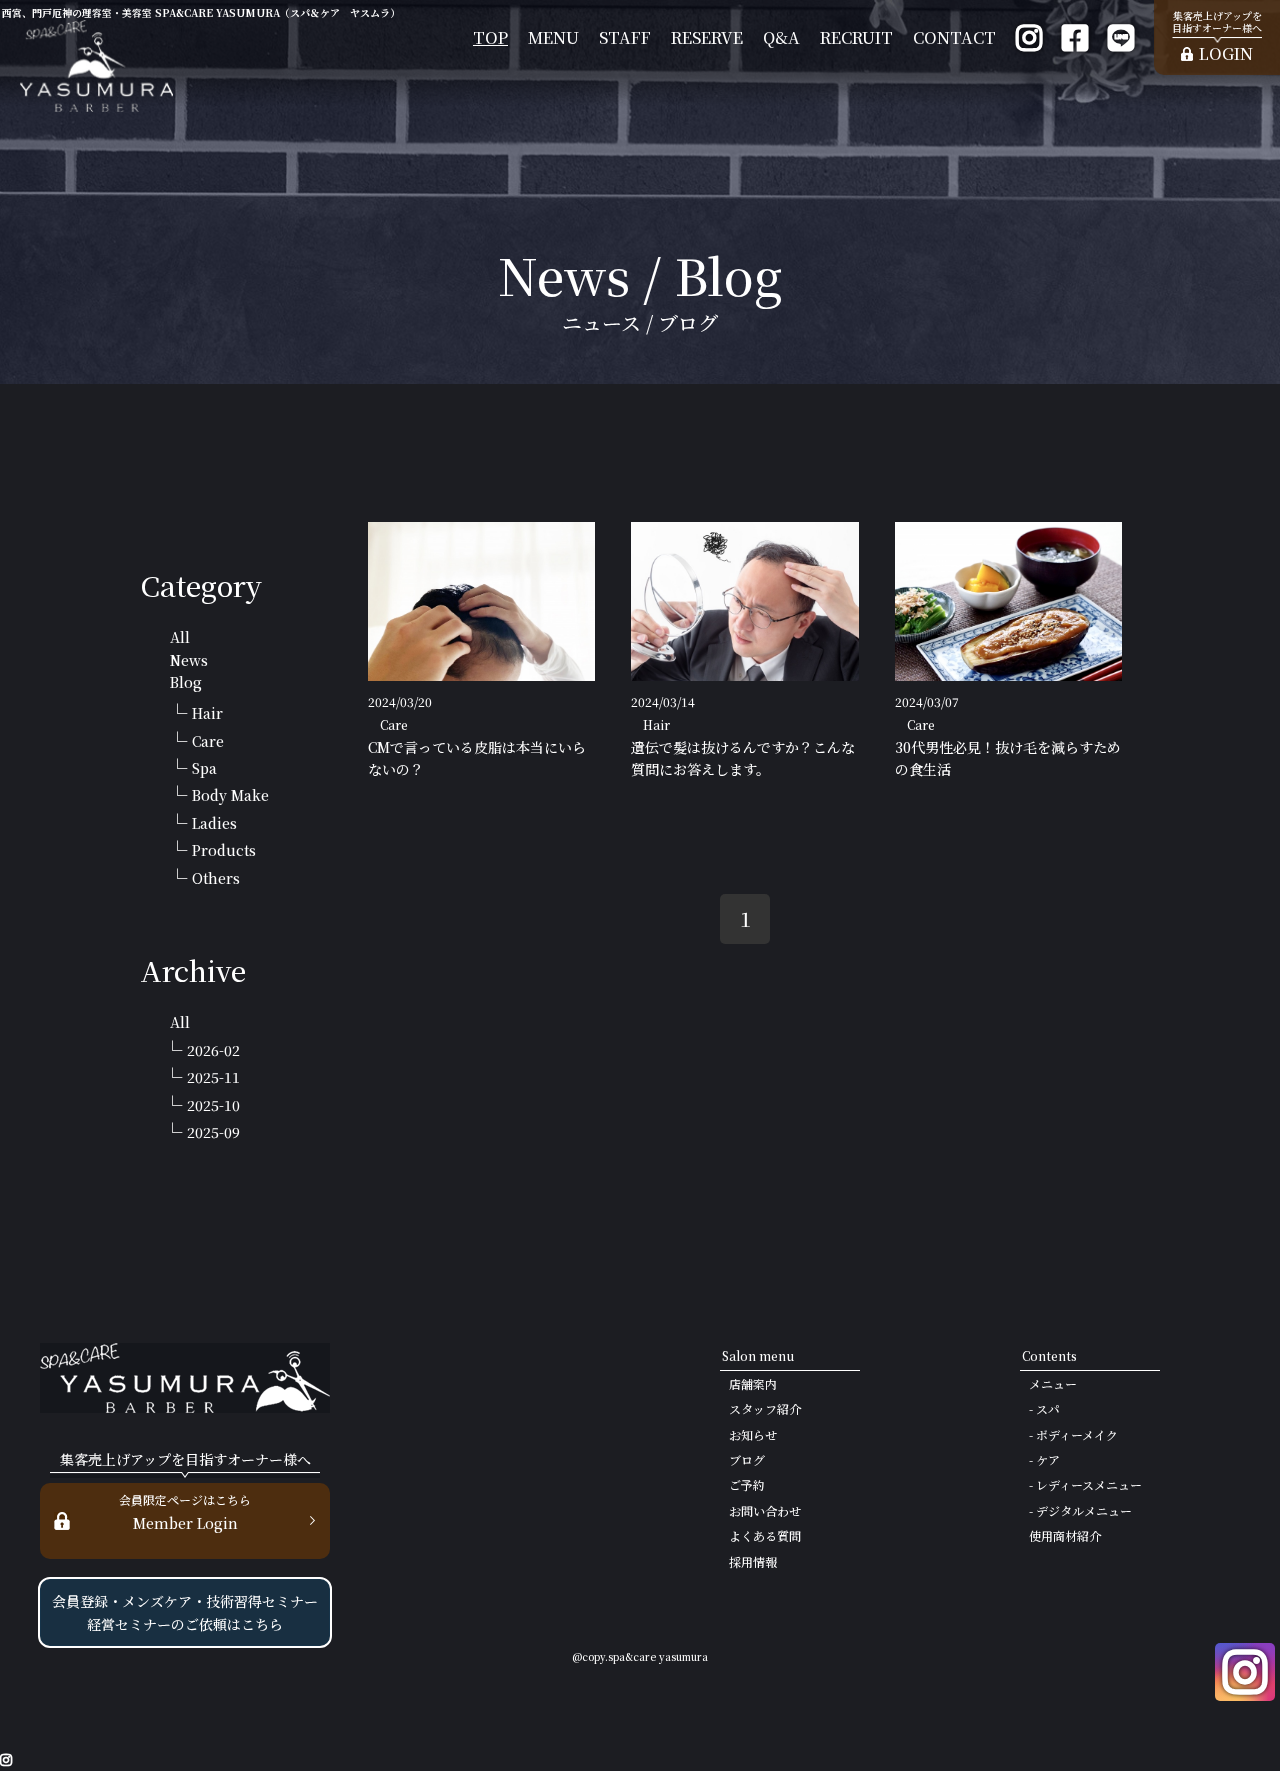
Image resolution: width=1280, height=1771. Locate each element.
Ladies (214, 823)
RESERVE (707, 37)
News (189, 660)
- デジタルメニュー (1080, 1510)
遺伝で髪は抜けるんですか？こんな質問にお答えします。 (743, 758)
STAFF (625, 37)
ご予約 (747, 1484)
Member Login (185, 1511)
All (180, 637)
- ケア (1044, 1459)
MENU (553, 37)
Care (208, 741)
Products (224, 850)
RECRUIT (856, 37)
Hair (207, 713)
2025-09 (213, 1132)
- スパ (1044, 1408)
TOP (490, 37)
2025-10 (213, 1105)
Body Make (230, 795)
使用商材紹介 (1065, 1535)
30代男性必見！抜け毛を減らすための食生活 (1008, 758)
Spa (204, 768)
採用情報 (753, 1561)
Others (216, 878)
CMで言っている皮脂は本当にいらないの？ (477, 758)
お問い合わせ (765, 1510)
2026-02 (213, 1050)
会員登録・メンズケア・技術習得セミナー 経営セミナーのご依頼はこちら (185, 1612)
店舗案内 (753, 1383)
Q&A (781, 37)
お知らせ (753, 1434)
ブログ (747, 1459)
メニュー (1053, 1383)
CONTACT (954, 37)
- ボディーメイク (1073, 1434)
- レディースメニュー (1085, 1484)
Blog (186, 682)
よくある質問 (765, 1535)
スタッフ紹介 (765, 1408)
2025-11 (213, 1077)
